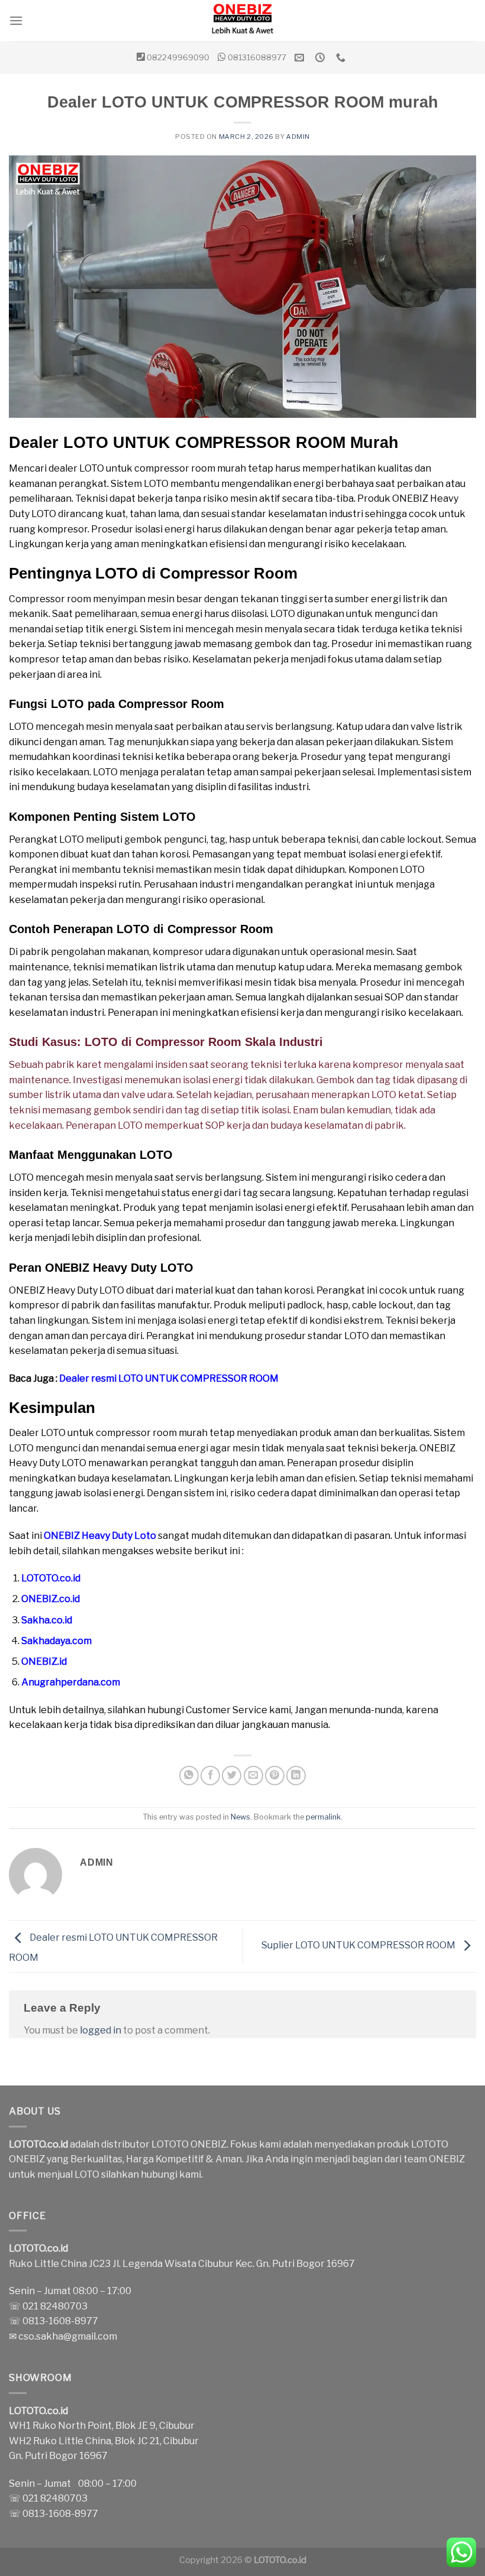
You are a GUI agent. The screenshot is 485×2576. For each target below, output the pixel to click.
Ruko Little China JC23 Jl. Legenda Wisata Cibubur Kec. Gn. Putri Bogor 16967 (182, 2264)
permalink (323, 1817)
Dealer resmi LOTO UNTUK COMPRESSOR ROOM (169, 1378)
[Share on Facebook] (210, 1776)
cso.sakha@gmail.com (68, 2336)
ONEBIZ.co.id (51, 1599)
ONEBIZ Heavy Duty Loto (100, 1536)
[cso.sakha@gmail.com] (301, 58)
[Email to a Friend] (253, 1776)
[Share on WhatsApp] (189, 1776)
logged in (101, 2030)
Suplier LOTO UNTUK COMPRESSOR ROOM (359, 1946)
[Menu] (16, 20)
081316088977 (257, 57)
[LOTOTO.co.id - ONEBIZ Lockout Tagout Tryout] (242, 21)
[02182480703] (342, 58)
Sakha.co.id (47, 1620)
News (240, 1817)
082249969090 (178, 57)
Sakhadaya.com (56, 1641)
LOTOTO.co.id (51, 1578)
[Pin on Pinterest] (275, 1776)
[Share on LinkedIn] (296, 1776)
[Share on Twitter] (232, 1776)
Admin (298, 137)
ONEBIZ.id (44, 1661)
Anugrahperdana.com (71, 1682)
